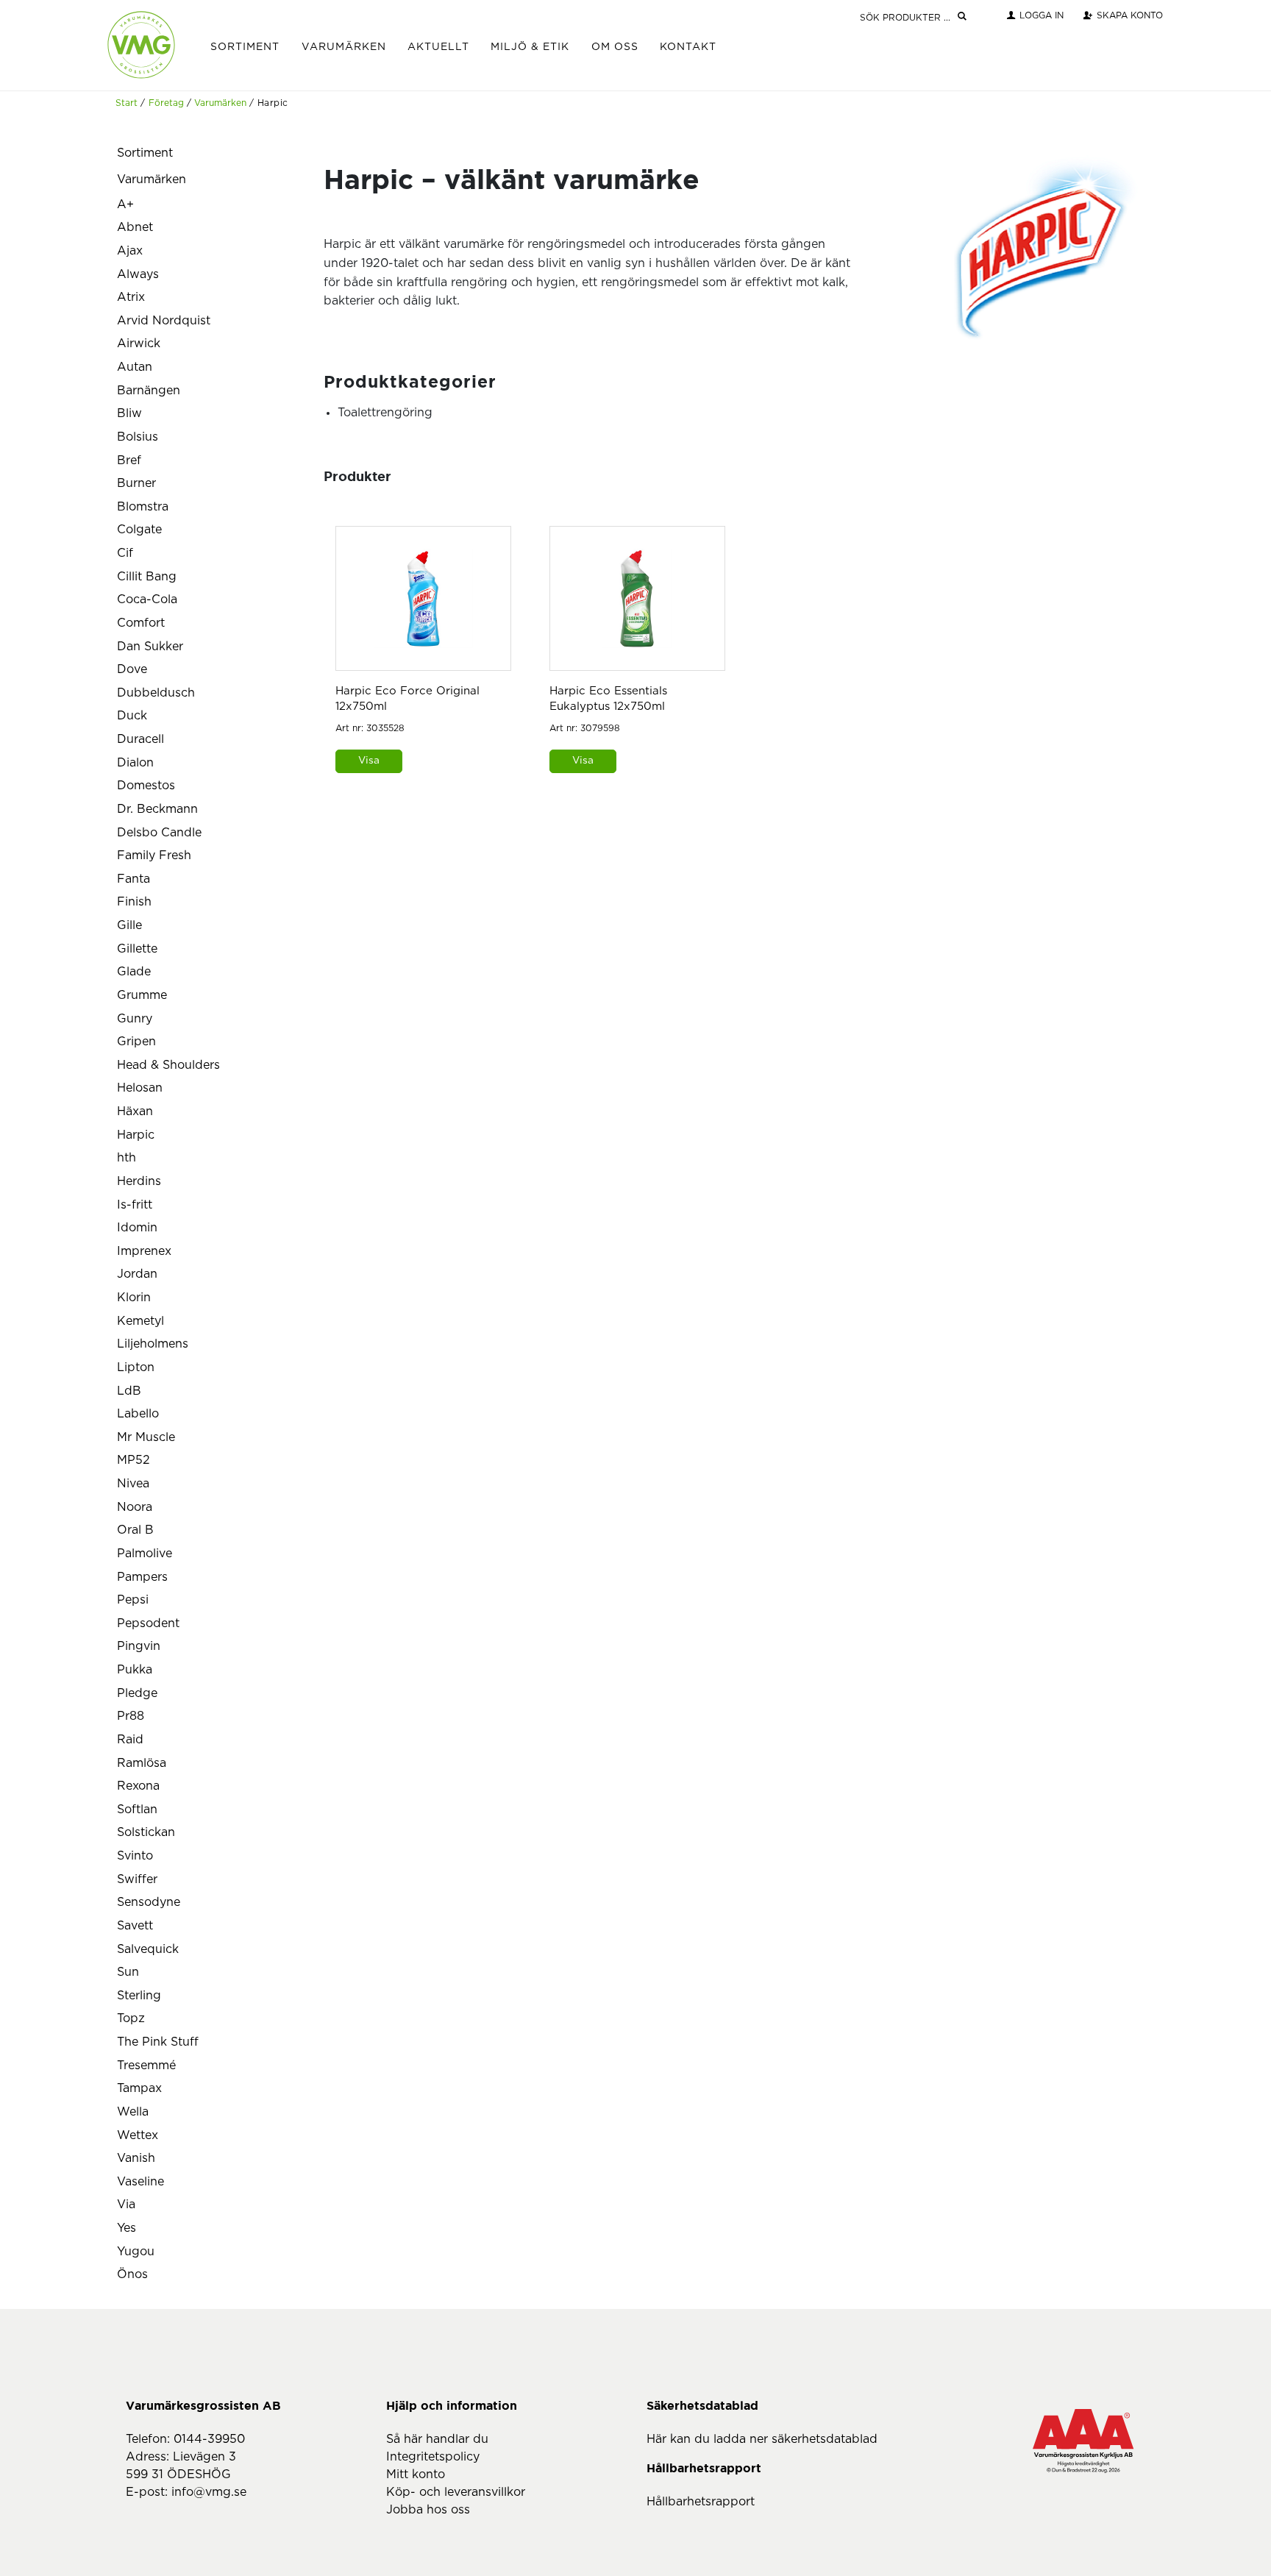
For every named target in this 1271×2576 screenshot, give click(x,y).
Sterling (139, 1996)
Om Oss (615, 47)
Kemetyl (140, 1321)
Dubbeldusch (156, 693)
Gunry (135, 1019)
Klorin (134, 1298)
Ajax (130, 251)
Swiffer (137, 1879)
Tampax (139, 2088)
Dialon (135, 763)
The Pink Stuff (158, 2042)
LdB (129, 1391)
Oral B (135, 1530)
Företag (166, 103)
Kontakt (688, 47)
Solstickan (146, 1832)
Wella (133, 2112)
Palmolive (145, 1554)
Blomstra (143, 507)
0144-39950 (209, 2439)
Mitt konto (416, 2474)
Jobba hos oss (428, 2510)
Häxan (135, 1111)
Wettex (138, 2135)
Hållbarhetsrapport (701, 2502)
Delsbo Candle (159, 833)
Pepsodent (148, 1623)
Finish (134, 902)
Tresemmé (146, 2066)
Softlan (137, 1810)
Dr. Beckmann (157, 809)
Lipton (136, 1367)
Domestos (146, 786)
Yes (127, 2228)
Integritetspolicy (433, 2457)
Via (126, 2205)
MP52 (133, 1460)
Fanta (133, 879)
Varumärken (344, 47)
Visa (369, 761)
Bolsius (138, 437)
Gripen (136, 1042)
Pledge (137, 1693)
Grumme (142, 995)
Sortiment (245, 47)
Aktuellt (438, 47)
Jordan (137, 1274)
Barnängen (149, 391)
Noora (135, 1507)
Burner (136, 483)
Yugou (136, 2252)
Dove (132, 669)
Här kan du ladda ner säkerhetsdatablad (762, 2439)
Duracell (140, 739)
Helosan (140, 1088)
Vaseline (140, 2182)
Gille (129, 925)
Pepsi (133, 1600)
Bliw (129, 413)
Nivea (133, 1484)
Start (127, 103)
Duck (132, 716)
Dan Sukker (150, 647)
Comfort (141, 623)
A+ (125, 204)
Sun (128, 1972)
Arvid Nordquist (164, 321)
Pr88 (131, 1716)
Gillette (137, 949)
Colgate (139, 530)
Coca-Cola (147, 599)
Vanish (136, 2158)
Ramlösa (142, 1763)
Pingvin (139, 1646)
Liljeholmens (153, 1344)
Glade (134, 972)
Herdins (139, 1181)
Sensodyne (149, 1902)
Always (138, 274)
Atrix (131, 297)
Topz (131, 2018)
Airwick (139, 344)
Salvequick (148, 1949)
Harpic (136, 1135)
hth (127, 1158)
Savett (135, 1926)
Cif (125, 553)
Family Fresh (154, 855)
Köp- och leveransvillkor (456, 2492)
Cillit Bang (147, 577)
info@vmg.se (209, 2492)
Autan (135, 367)
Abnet (135, 227)
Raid (130, 1740)
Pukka (135, 1670)
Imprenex (144, 1251)
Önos (132, 2274)
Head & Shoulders (168, 1065)
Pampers (142, 1577)
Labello (138, 1414)
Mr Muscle (146, 1437)
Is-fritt (135, 1205)
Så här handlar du (437, 2439)
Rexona (138, 1786)
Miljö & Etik (530, 47)
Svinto (135, 1856)
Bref (129, 460)
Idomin (137, 1228)
